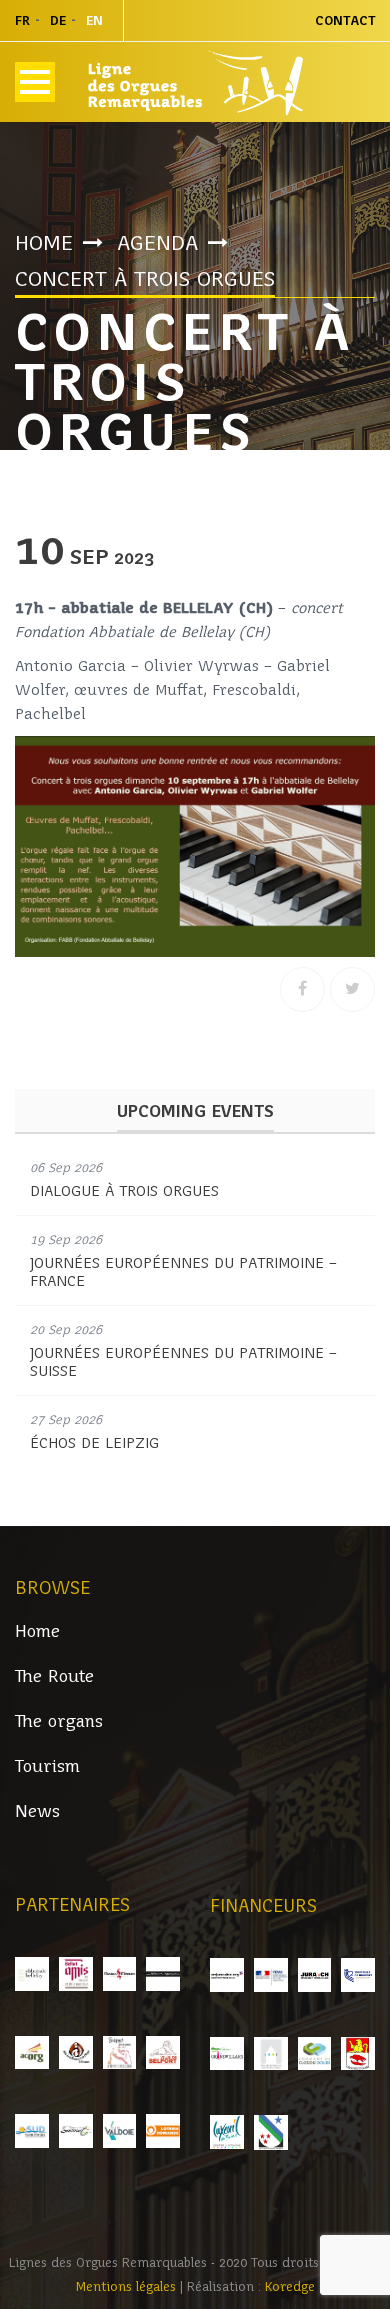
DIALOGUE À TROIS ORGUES (124, 1191)
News (37, 1811)
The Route (54, 1676)
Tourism (47, 1766)
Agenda (157, 243)
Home (44, 243)
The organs (59, 1721)
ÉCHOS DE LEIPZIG (94, 1443)
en (94, 20)
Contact (345, 20)
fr (22, 20)
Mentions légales (128, 2286)
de (58, 20)
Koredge (290, 2286)
